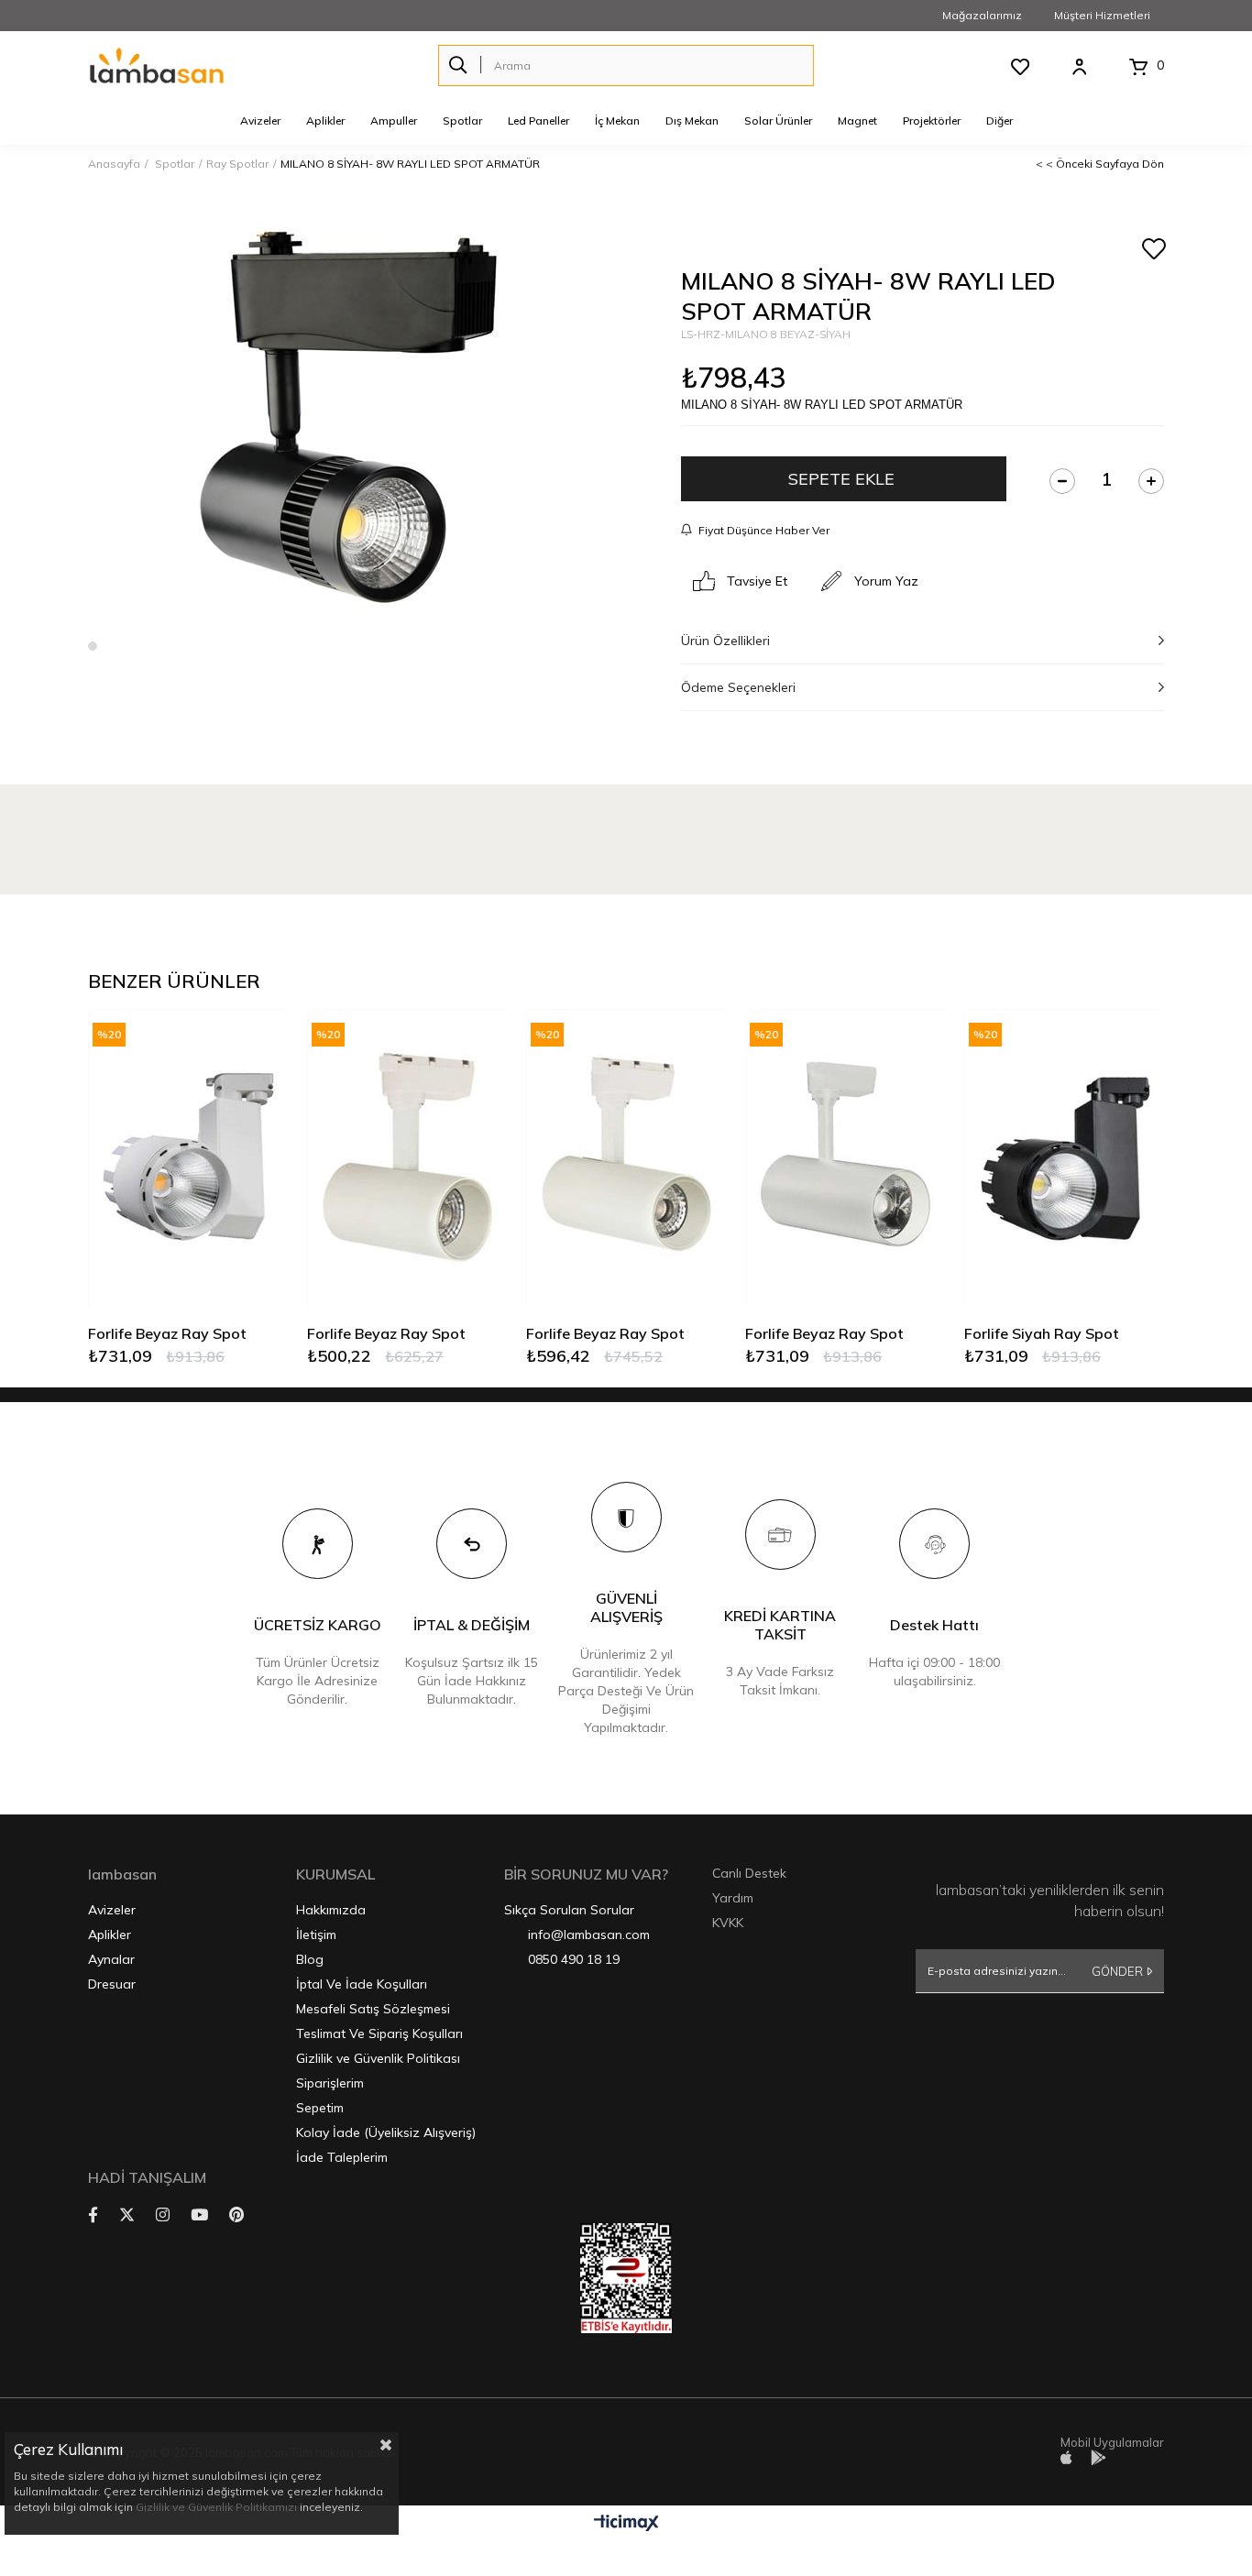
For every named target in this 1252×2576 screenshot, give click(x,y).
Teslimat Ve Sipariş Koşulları (379, 2033)
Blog (310, 1959)
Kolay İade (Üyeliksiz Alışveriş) (386, 2132)
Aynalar (111, 1959)
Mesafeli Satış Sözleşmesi (373, 2009)
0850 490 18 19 (574, 1959)
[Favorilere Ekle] (1153, 250)
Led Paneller (538, 121)
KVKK (728, 1923)
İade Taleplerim (342, 2157)
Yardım (733, 1898)
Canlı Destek (749, 1873)
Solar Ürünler (778, 121)
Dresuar (112, 1984)
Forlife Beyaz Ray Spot (167, 1333)
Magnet (857, 121)
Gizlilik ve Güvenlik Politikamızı (216, 2507)
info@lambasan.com (589, 1935)
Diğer (999, 121)
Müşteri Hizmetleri (1102, 15)
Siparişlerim (330, 2083)
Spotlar (462, 121)
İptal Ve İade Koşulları (362, 1984)
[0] (1138, 67)
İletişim (316, 1935)
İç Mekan (617, 121)
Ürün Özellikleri (725, 641)
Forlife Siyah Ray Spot (1042, 1333)
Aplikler (325, 121)
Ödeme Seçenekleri (738, 687)
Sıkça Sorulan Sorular (569, 1910)
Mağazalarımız (982, 15)
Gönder (1117, 1971)
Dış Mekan (692, 121)
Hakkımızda (331, 1910)
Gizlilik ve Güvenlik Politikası (378, 2058)
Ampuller (394, 121)
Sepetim (320, 2108)
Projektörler (932, 121)
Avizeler (260, 121)
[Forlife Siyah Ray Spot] (1065, 1159)
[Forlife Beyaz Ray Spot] (188, 1159)
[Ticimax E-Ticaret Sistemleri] (626, 2524)
